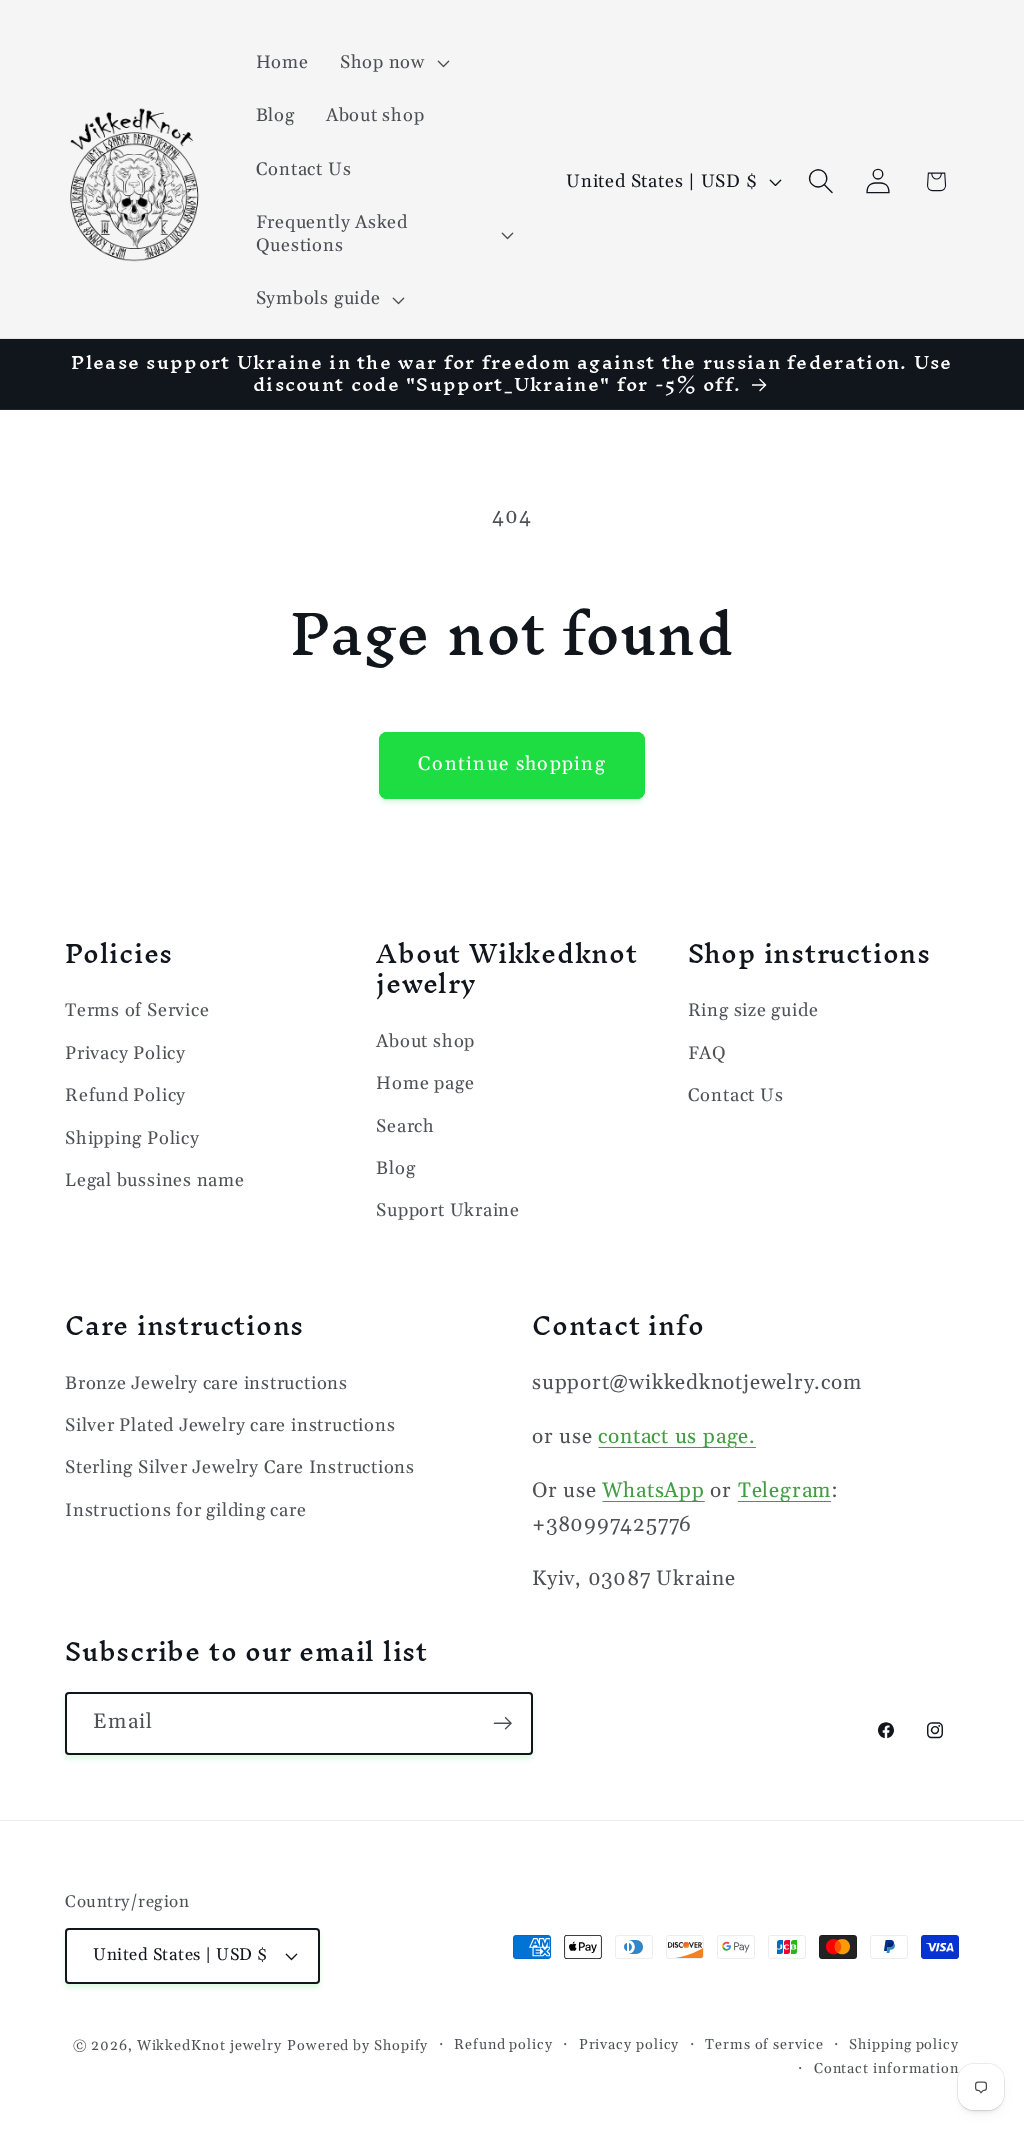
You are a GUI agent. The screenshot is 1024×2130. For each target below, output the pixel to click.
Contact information (886, 2069)
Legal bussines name (155, 1180)
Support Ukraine (448, 1210)
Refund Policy (125, 1095)
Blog (395, 1168)
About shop (425, 1041)
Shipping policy (904, 2045)
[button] (392, 63)
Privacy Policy (125, 1053)
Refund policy (503, 2045)
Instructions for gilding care (186, 1510)
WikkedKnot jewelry (209, 2046)
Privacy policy (629, 2045)
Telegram (784, 1491)
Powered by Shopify (357, 2046)
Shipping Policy (132, 1138)
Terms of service (764, 2045)
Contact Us (736, 1095)
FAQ (707, 1053)
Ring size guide (753, 1010)
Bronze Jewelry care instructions (206, 1383)
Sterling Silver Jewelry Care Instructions (240, 1467)
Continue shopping (512, 764)
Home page (425, 1083)
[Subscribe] (502, 1723)
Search (405, 1126)
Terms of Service (137, 1010)
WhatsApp (653, 1491)
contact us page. (676, 1437)
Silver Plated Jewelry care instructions (230, 1425)
